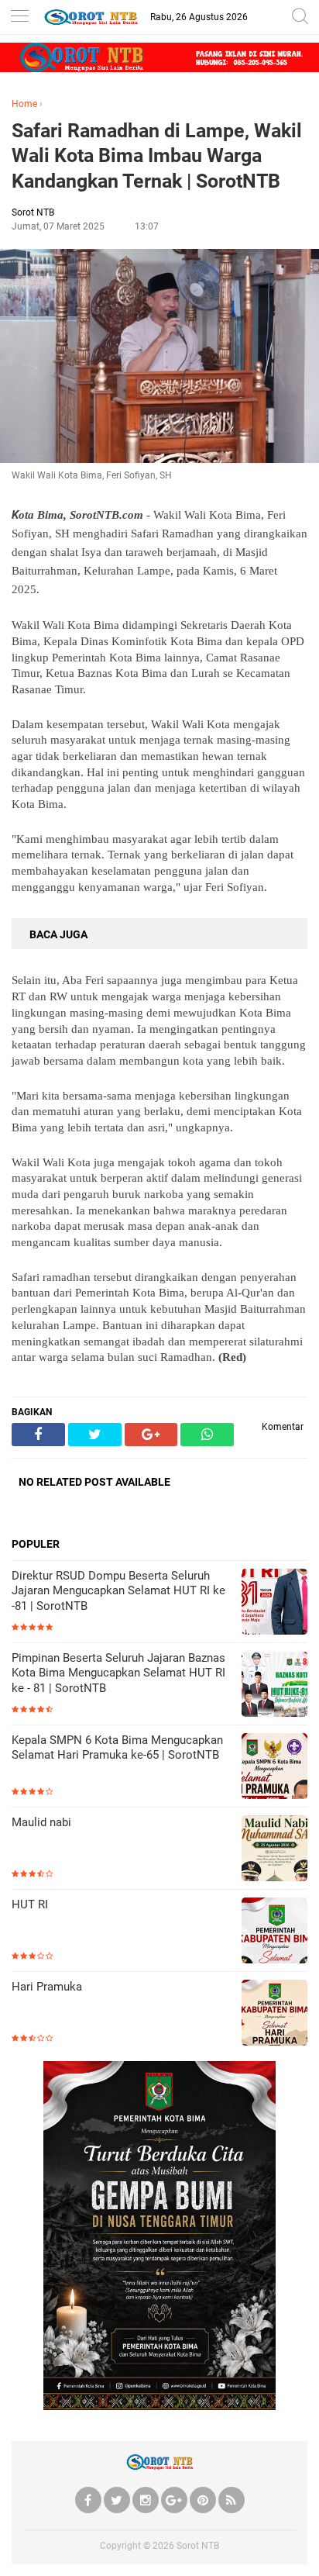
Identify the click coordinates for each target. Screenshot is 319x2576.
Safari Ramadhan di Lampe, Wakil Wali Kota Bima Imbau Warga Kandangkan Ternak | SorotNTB (157, 156)
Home (24, 104)
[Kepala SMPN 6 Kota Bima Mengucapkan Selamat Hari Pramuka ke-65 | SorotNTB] (274, 1768)
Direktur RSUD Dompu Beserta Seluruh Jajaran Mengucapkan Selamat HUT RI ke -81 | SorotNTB (118, 1591)
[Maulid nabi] (274, 1850)
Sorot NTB (198, 2546)
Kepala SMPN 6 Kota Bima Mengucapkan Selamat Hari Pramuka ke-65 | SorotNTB (117, 1748)
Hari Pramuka (47, 1987)
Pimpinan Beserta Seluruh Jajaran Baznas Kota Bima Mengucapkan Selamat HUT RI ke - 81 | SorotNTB (118, 1673)
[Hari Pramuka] (274, 2014)
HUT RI (30, 1904)
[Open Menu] (19, 17)
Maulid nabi (41, 1822)
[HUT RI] (274, 1932)
